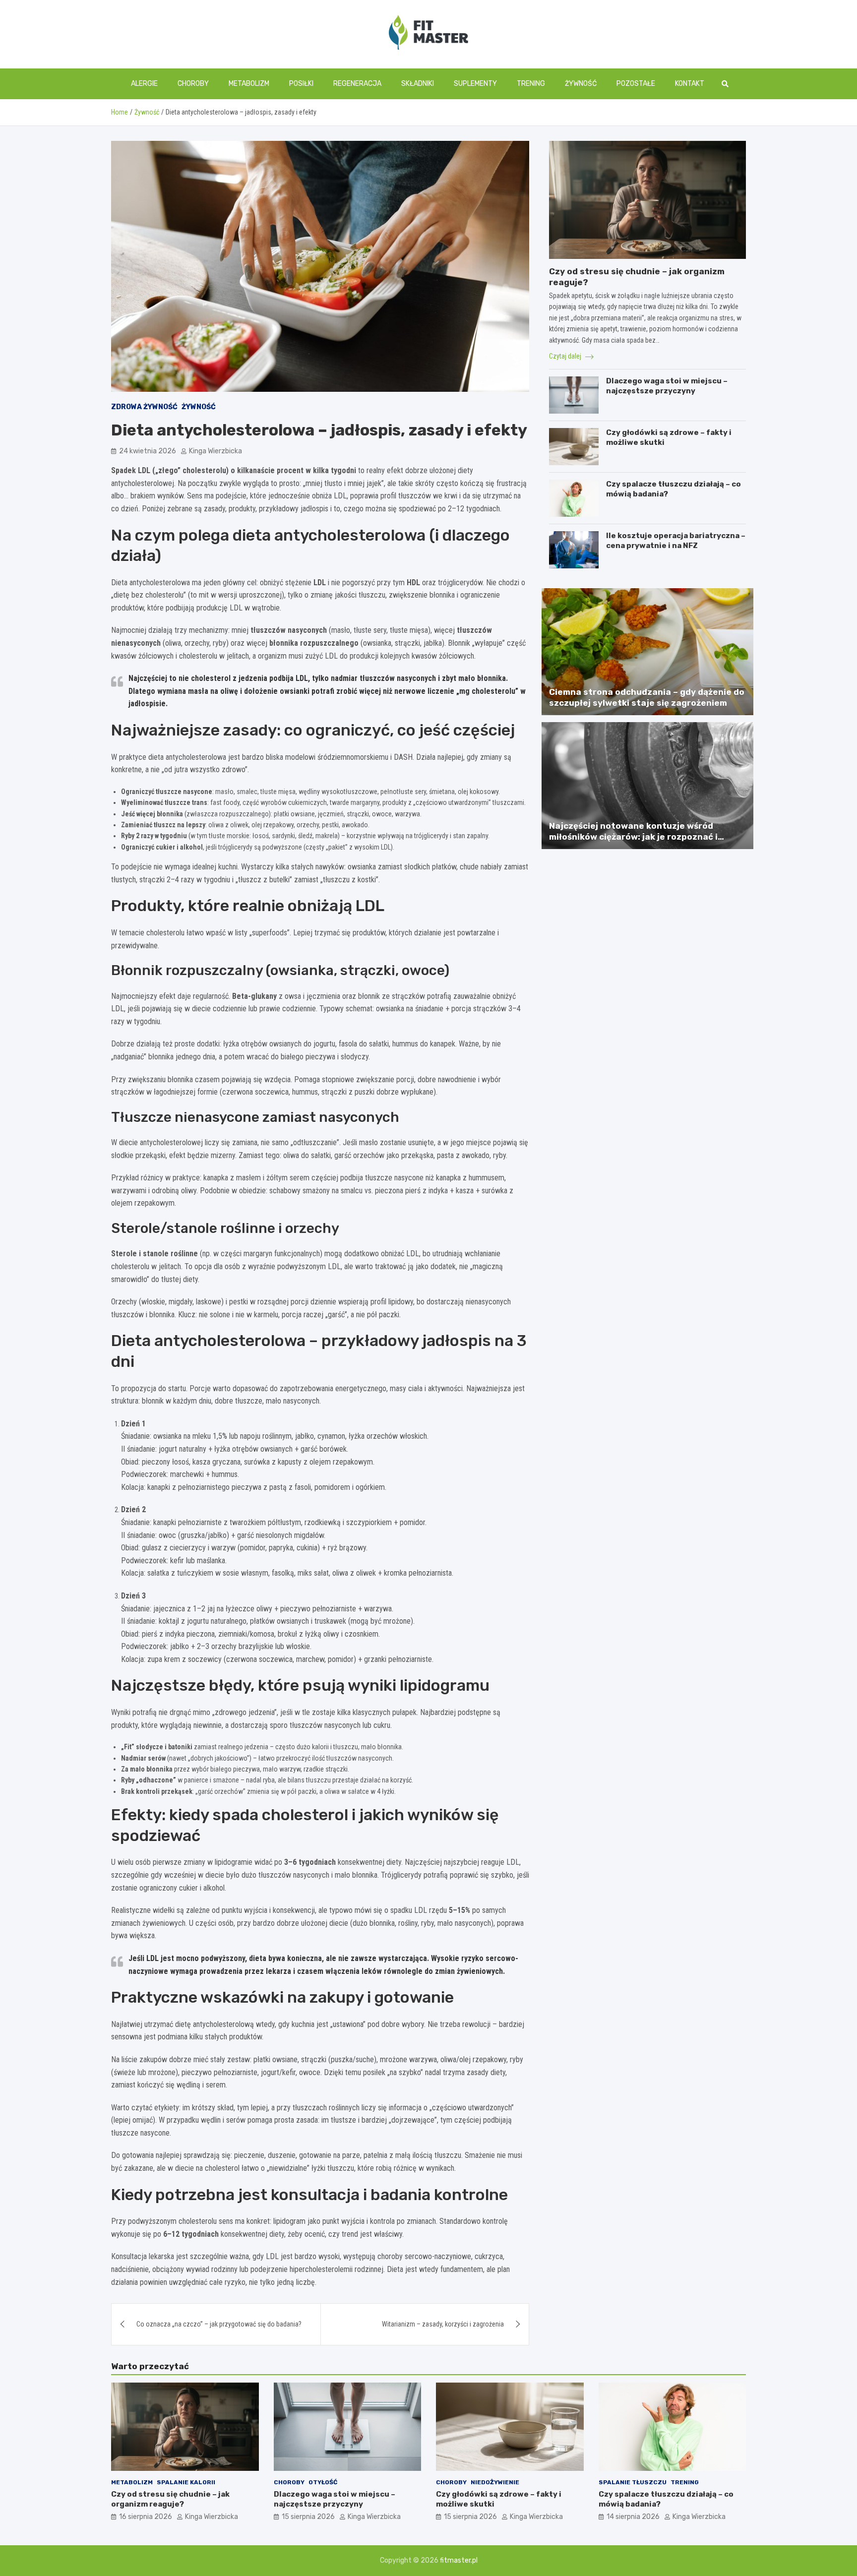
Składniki (418, 84)
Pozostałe (636, 84)
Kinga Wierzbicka (215, 451)
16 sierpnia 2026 (146, 2517)
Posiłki (301, 84)
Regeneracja (357, 84)
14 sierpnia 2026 (633, 2517)
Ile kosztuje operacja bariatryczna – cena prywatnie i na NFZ (676, 541)
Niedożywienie (495, 2482)
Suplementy (475, 84)
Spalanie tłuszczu (633, 2482)
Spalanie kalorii (186, 2482)
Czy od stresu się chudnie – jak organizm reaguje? (170, 2499)
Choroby (193, 84)
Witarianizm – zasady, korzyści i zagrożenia (443, 2324)
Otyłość (323, 2482)
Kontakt (690, 84)
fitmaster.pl (459, 2560)
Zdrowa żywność (144, 407)
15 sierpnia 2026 (308, 2517)
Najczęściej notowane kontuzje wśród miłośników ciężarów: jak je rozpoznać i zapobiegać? (633, 837)
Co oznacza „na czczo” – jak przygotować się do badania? (219, 2324)
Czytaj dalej (566, 356)
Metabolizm (249, 84)
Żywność (581, 84)
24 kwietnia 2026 (148, 451)
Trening (531, 84)
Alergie (144, 84)
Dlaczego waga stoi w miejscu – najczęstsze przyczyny (667, 386)
